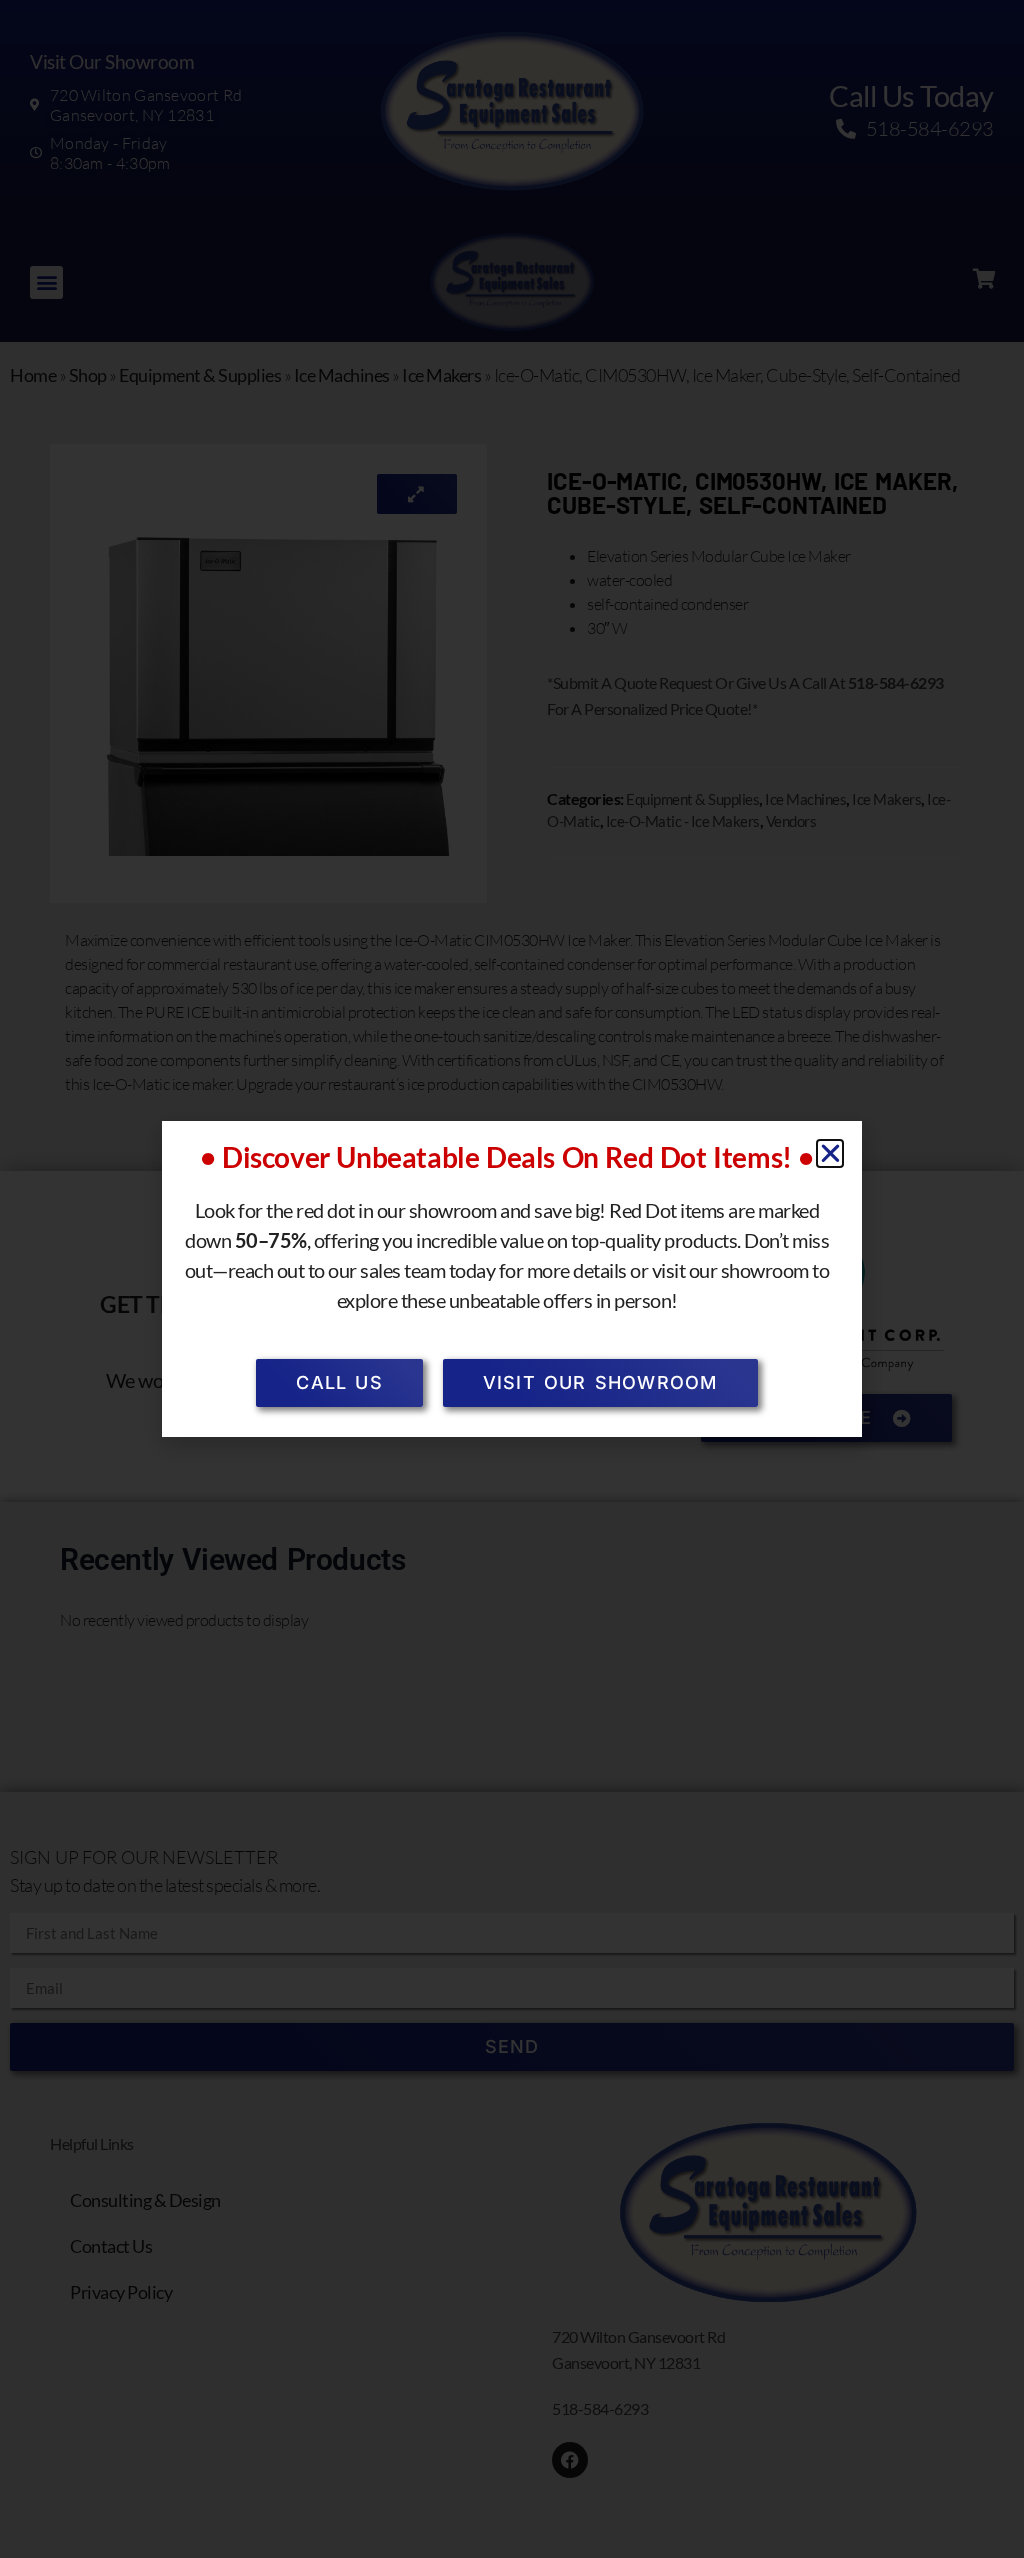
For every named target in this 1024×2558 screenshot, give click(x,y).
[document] (512, 1279)
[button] (830, 1153)
